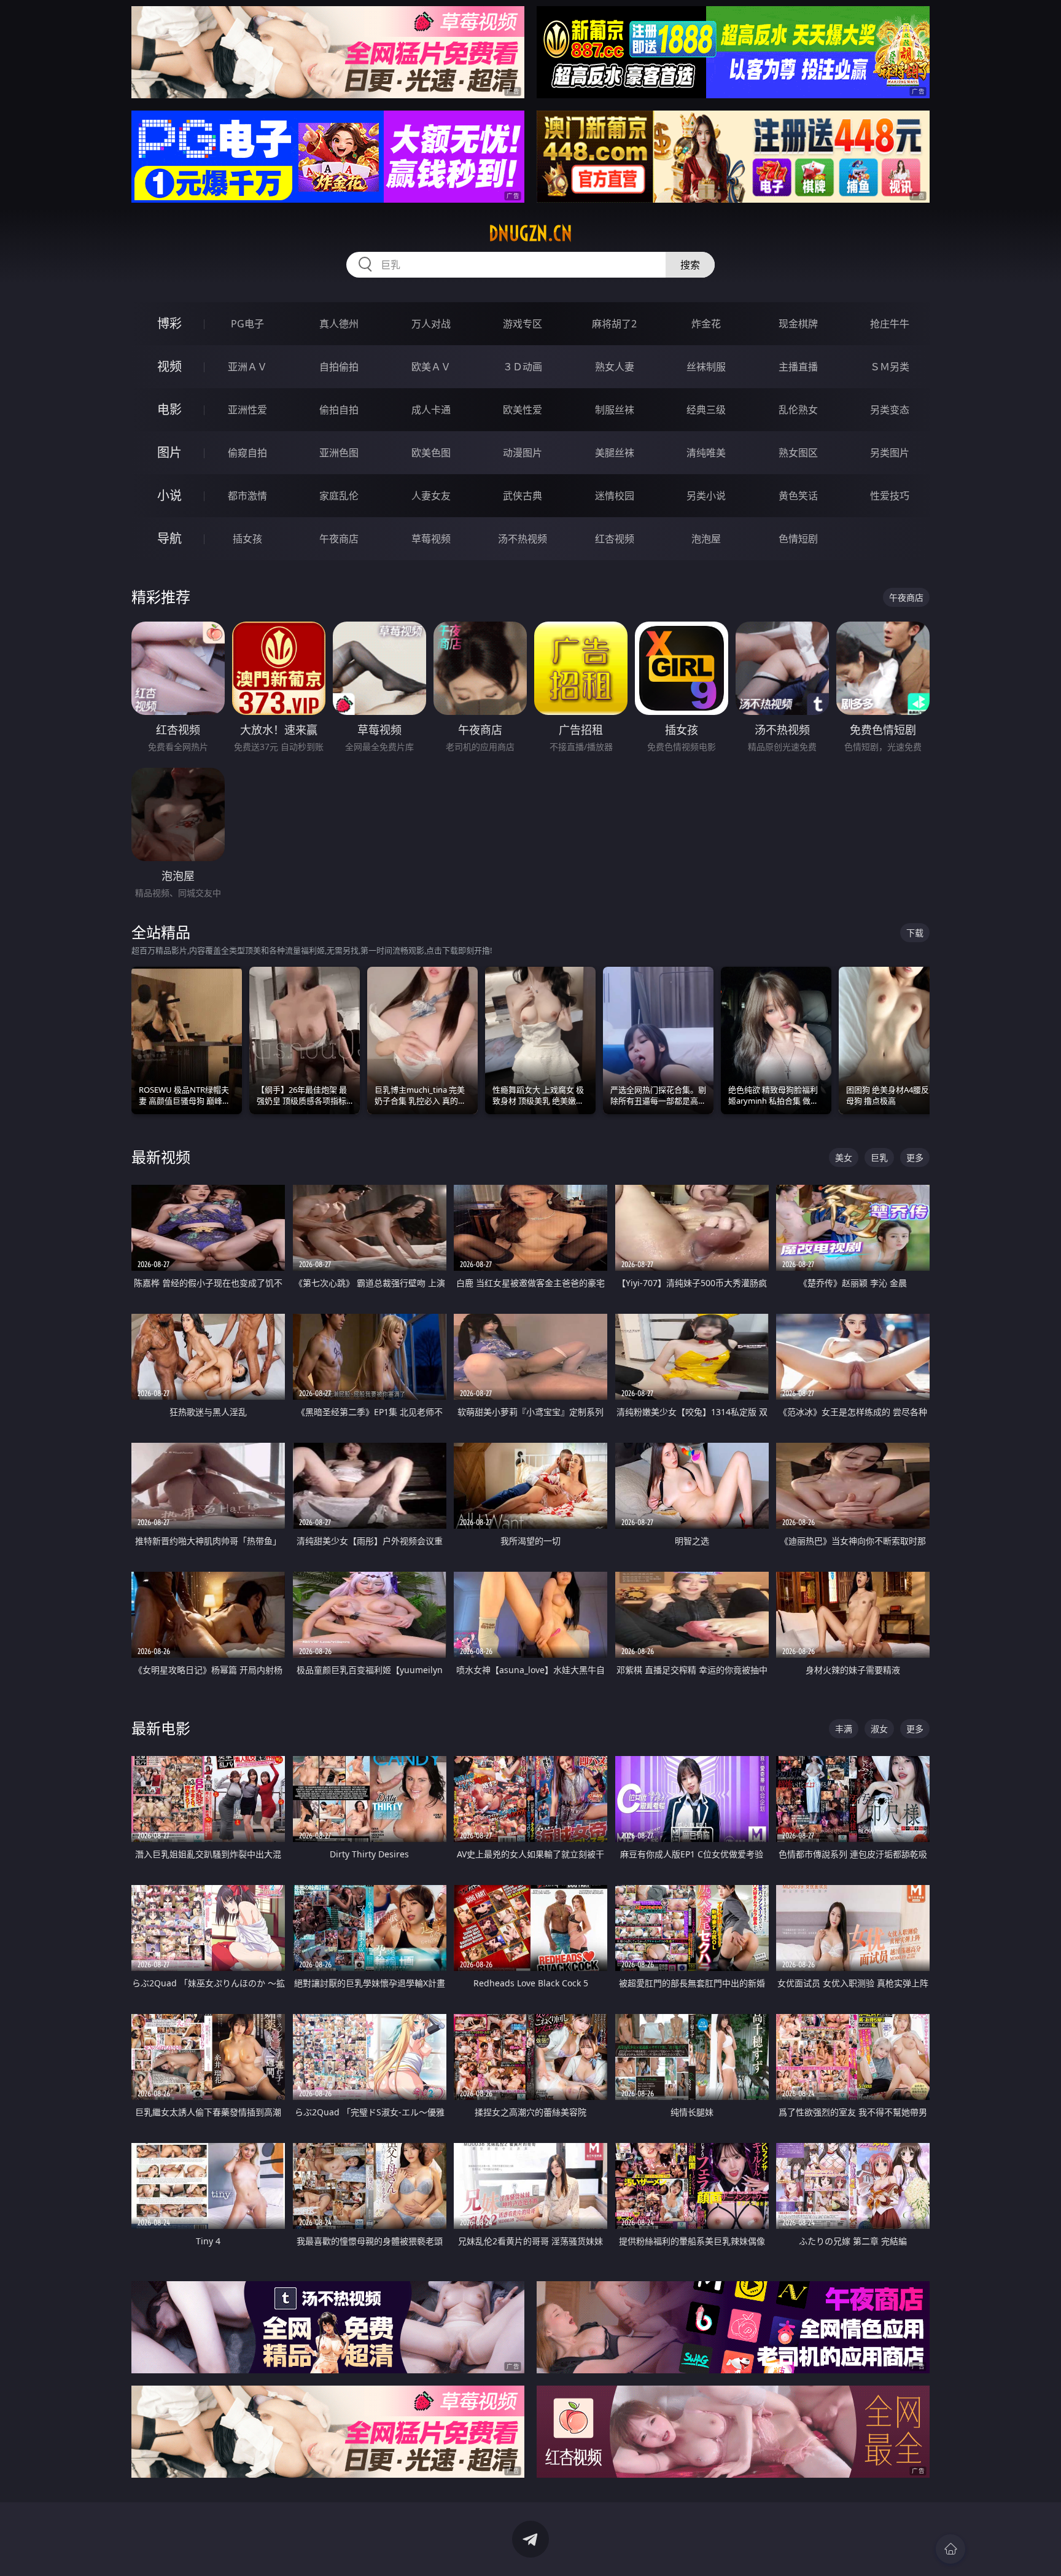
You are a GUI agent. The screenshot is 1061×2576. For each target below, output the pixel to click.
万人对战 (431, 324)
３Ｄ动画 (523, 367)
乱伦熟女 (798, 410)
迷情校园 (615, 496)
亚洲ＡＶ (247, 367)
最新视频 (161, 1157)
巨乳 (879, 1157)
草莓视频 (431, 539)
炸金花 (706, 324)
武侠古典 (523, 496)
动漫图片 (523, 453)
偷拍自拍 (339, 410)
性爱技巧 (890, 496)
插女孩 (247, 539)
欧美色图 (431, 453)
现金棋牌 (798, 324)
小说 (169, 495)
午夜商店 (339, 539)
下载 (915, 933)
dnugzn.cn (530, 233)
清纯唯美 (706, 453)
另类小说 (706, 496)
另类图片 (890, 453)
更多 (915, 1157)
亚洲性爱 (247, 410)
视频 (169, 366)
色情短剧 (798, 539)
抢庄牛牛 (890, 324)
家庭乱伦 (339, 496)
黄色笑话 (798, 496)
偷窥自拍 (247, 453)
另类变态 (890, 410)
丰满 (844, 1729)
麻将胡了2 (614, 324)
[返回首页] (950, 2549)
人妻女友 (431, 496)
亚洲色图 (339, 453)
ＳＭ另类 (890, 367)
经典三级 (706, 410)
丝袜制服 (706, 367)
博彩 (169, 323)
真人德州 (339, 324)
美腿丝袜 (615, 453)
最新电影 (161, 1728)
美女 (844, 1157)
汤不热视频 (523, 539)
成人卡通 (431, 410)
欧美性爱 (523, 410)
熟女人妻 (615, 367)
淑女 (879, 1729)
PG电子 (247, 324)
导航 (169, 538)
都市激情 (247, 496)
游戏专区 (523, 324)
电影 (169, 409)
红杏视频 (615, 539)
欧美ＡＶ (431, 367)
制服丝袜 (615, 410)
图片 (169, 452)
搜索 (690, 265)
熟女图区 (798, 453)
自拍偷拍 (339, 367)
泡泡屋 (706, 539)
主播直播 (798, 367)
